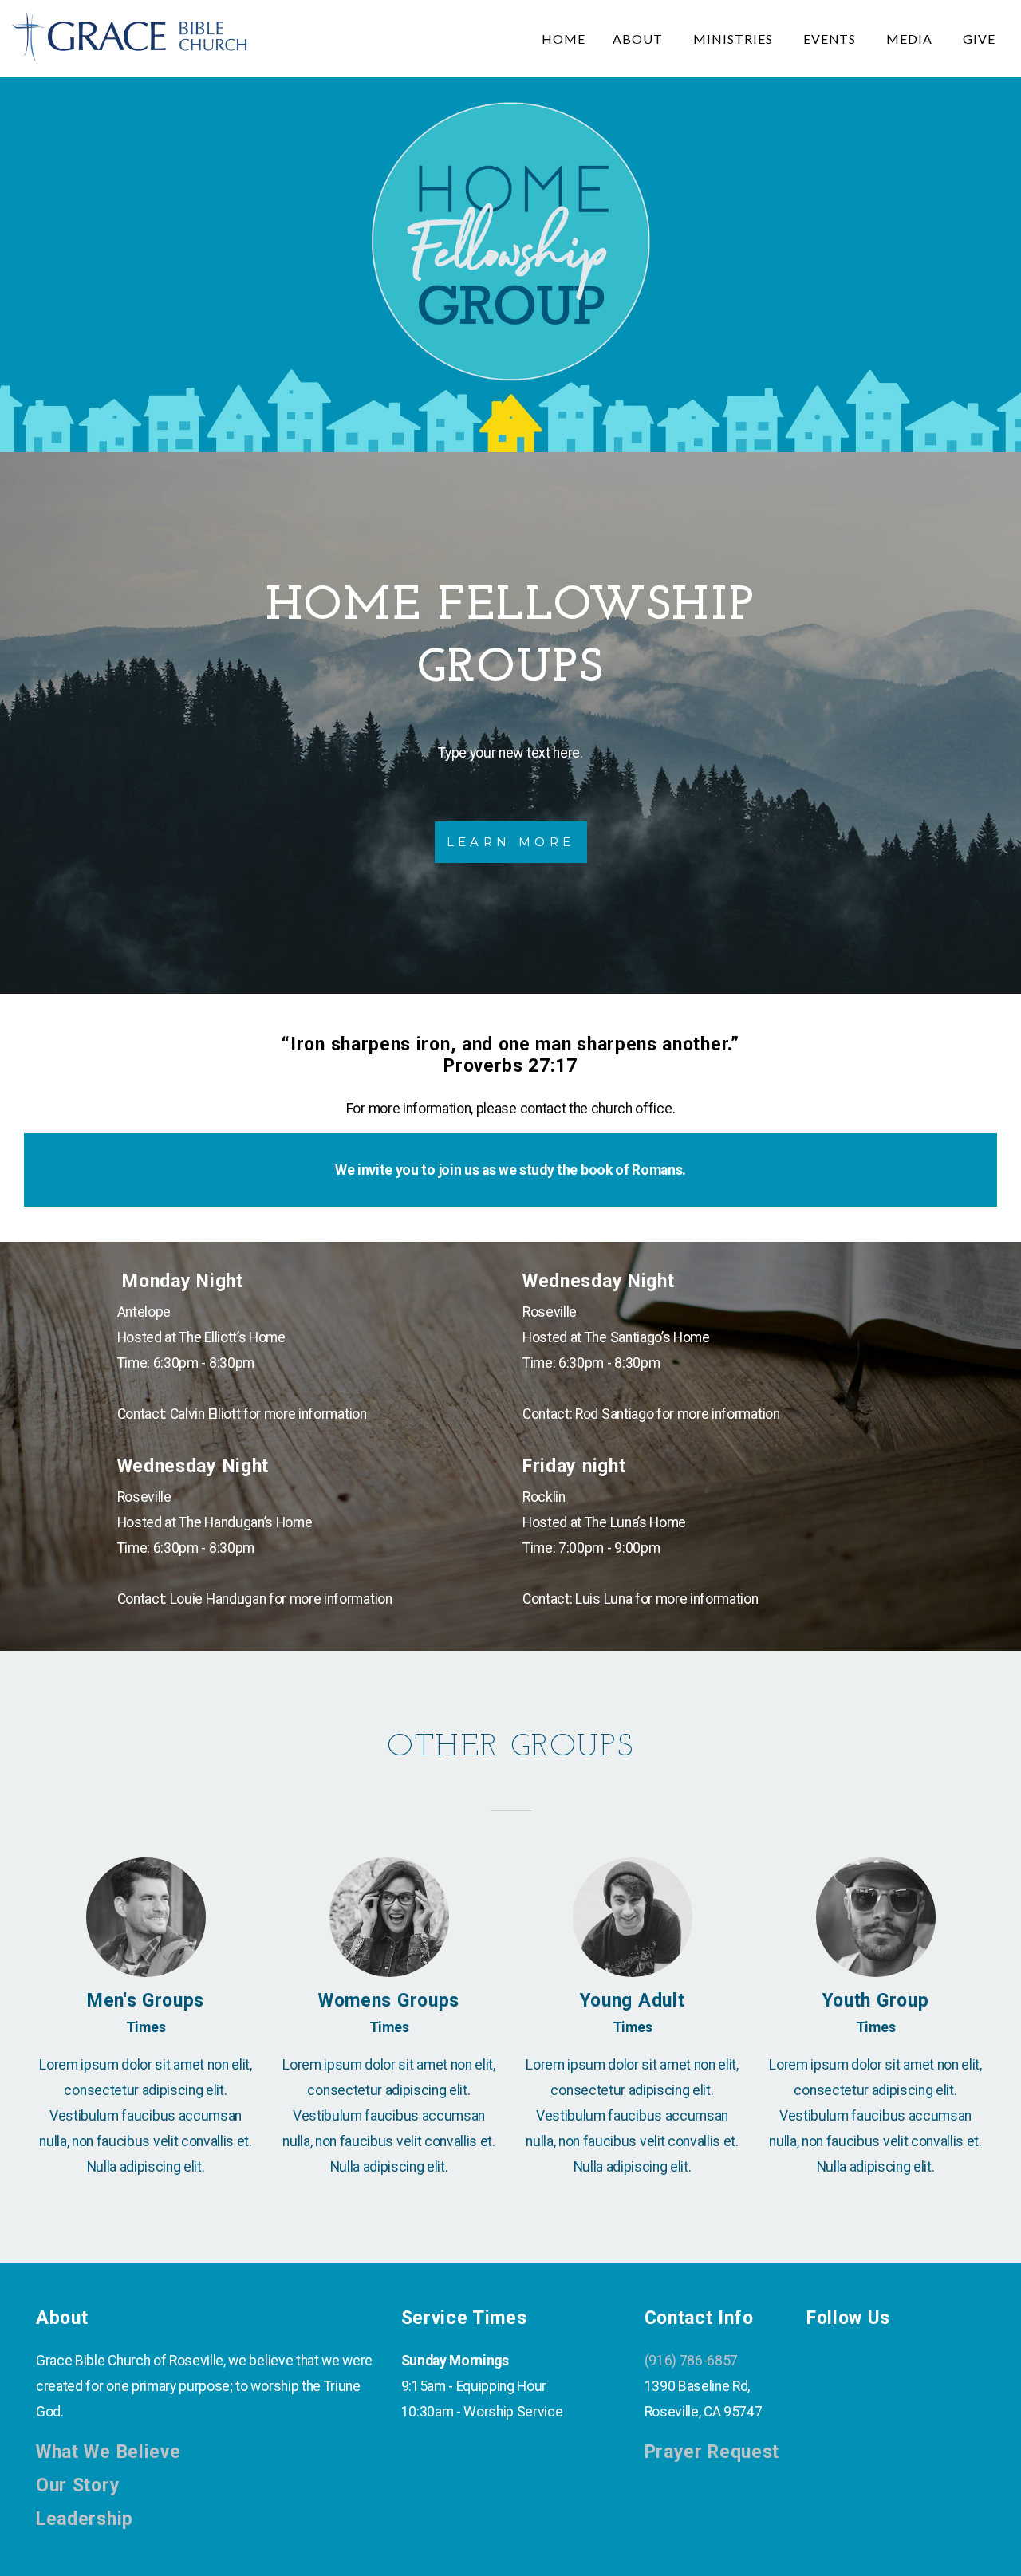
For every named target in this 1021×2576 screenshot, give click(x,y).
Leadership (85, 2519)
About (639, 39)
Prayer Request (712, 2452)
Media (911, 39)
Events (832, 39)
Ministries (735, 39)
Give (979, 39)
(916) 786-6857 (692, 2361)
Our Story (78, 2485)
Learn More (511, 842)
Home (564, 39)
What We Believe (108, 2452)
